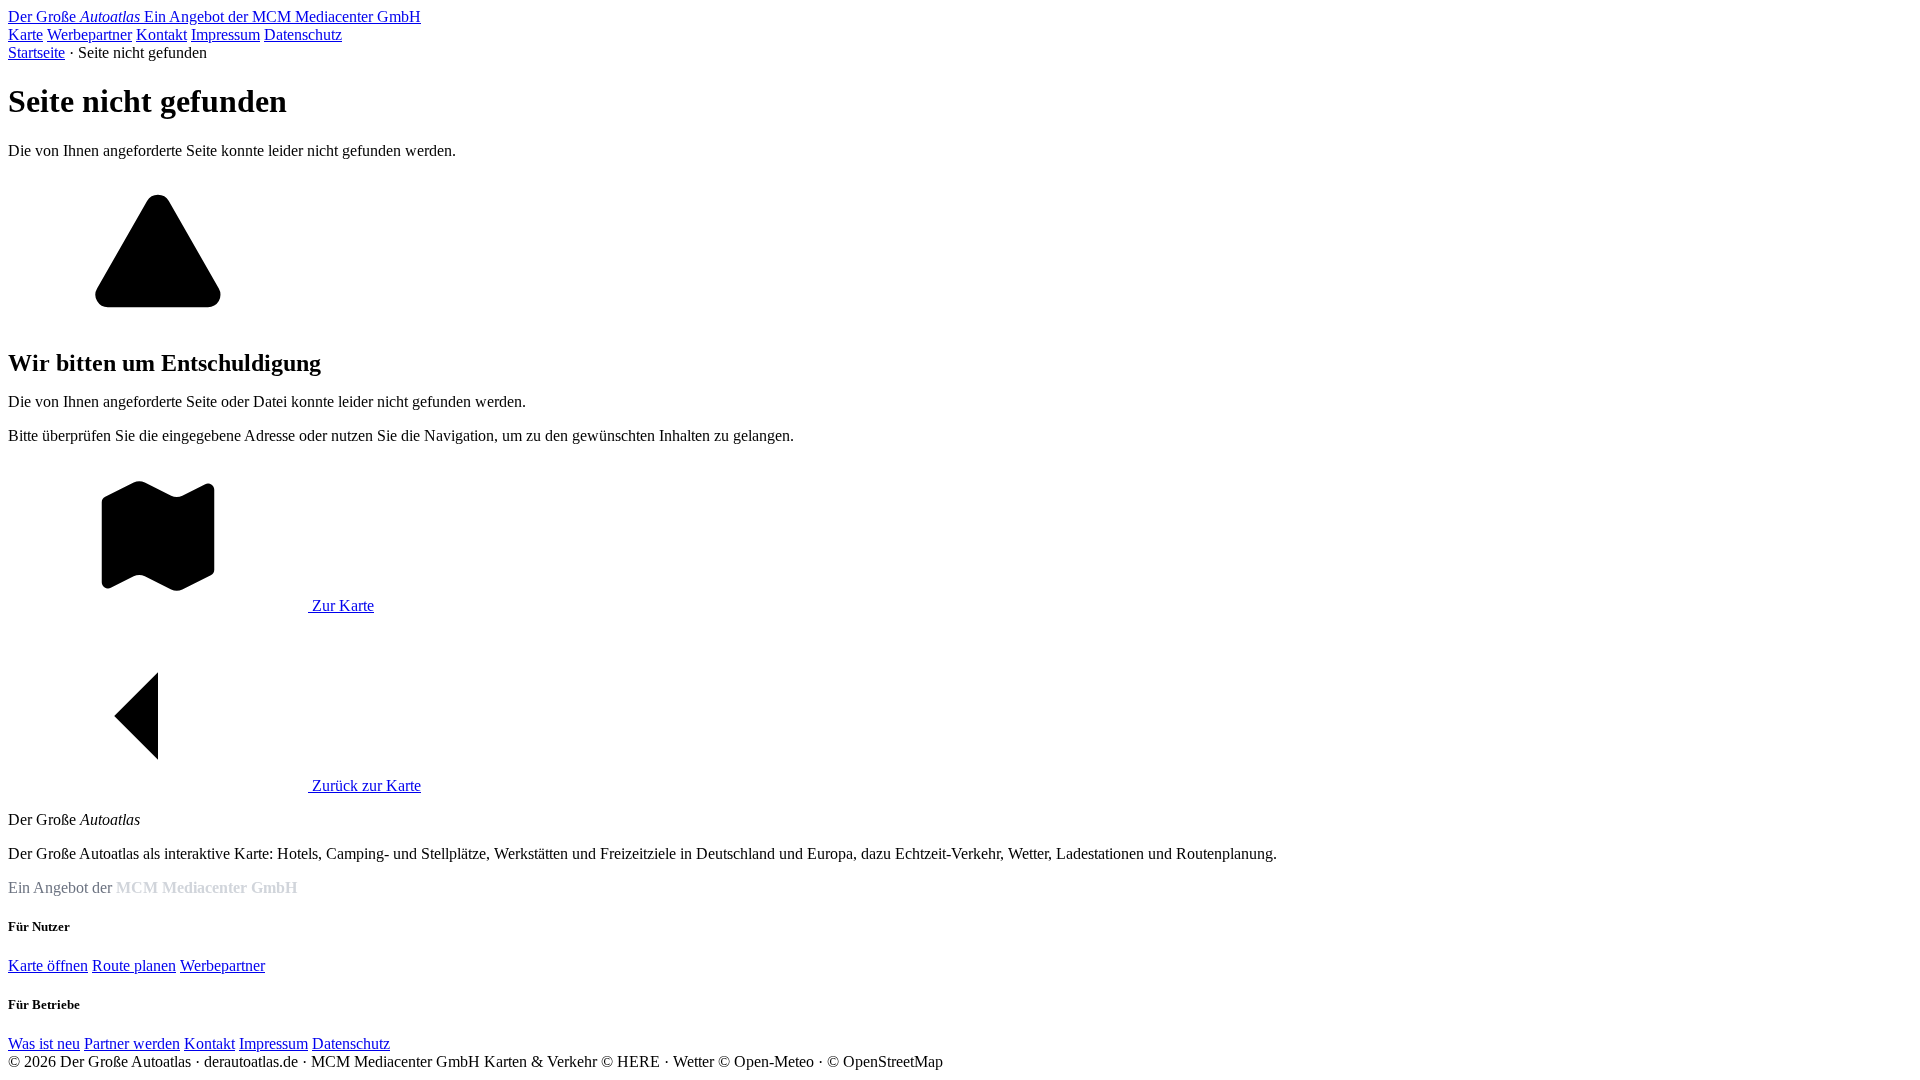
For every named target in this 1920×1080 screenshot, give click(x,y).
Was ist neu (44, 1043)
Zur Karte (341, 605)
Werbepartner (89, 34)
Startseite (36, 52)
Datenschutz (303, 34)
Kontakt (161, 34)
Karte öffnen (48, 965)
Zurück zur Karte (364, 785)
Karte (25, 34)
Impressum (225, 34)
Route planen (134, 965)
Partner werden (132, 1043)
